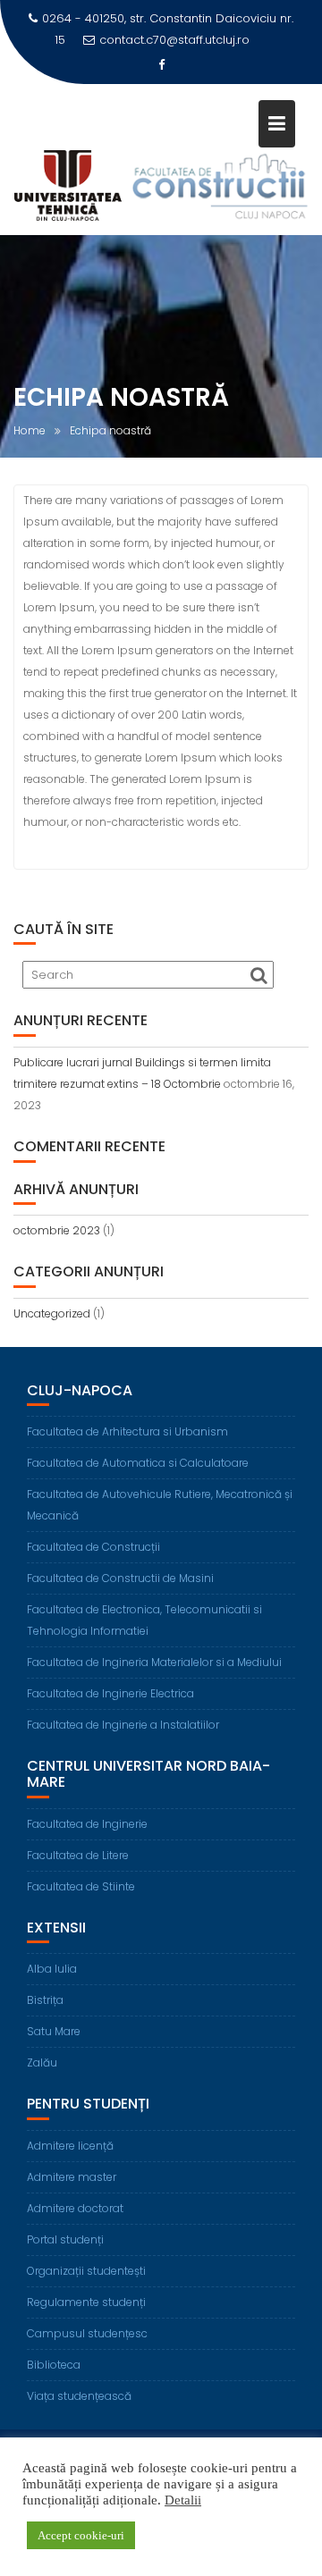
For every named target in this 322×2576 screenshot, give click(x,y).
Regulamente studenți (86, 2302)
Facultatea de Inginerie (87, 1824)
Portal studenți (65, 2239)
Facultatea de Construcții (93, 1547)
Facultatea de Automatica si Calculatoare (138, 1463)
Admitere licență (70, 2146)
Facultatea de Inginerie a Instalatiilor (123, 1725)
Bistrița (45, 2000)
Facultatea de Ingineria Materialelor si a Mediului (154, 1662)
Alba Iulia (52, 1969)
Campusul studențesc (87, 2333)
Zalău (42, 2062)
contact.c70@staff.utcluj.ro (174, 40)
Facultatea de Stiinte (81, 1886)
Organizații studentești (86, 2271)
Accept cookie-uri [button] (81, 2535)
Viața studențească (79, 2396)
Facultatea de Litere (78, 1855)
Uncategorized (52, 1313)
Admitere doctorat (75, 2208)
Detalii (183, 2500)
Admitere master (72, 2177)
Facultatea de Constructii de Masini (120, 1578)
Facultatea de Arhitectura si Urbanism (127, 1431)
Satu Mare (54, 2031)
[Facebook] (161, 65)
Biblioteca (54, 2365)
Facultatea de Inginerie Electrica (110, 1693)
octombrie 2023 (57, 1230)
